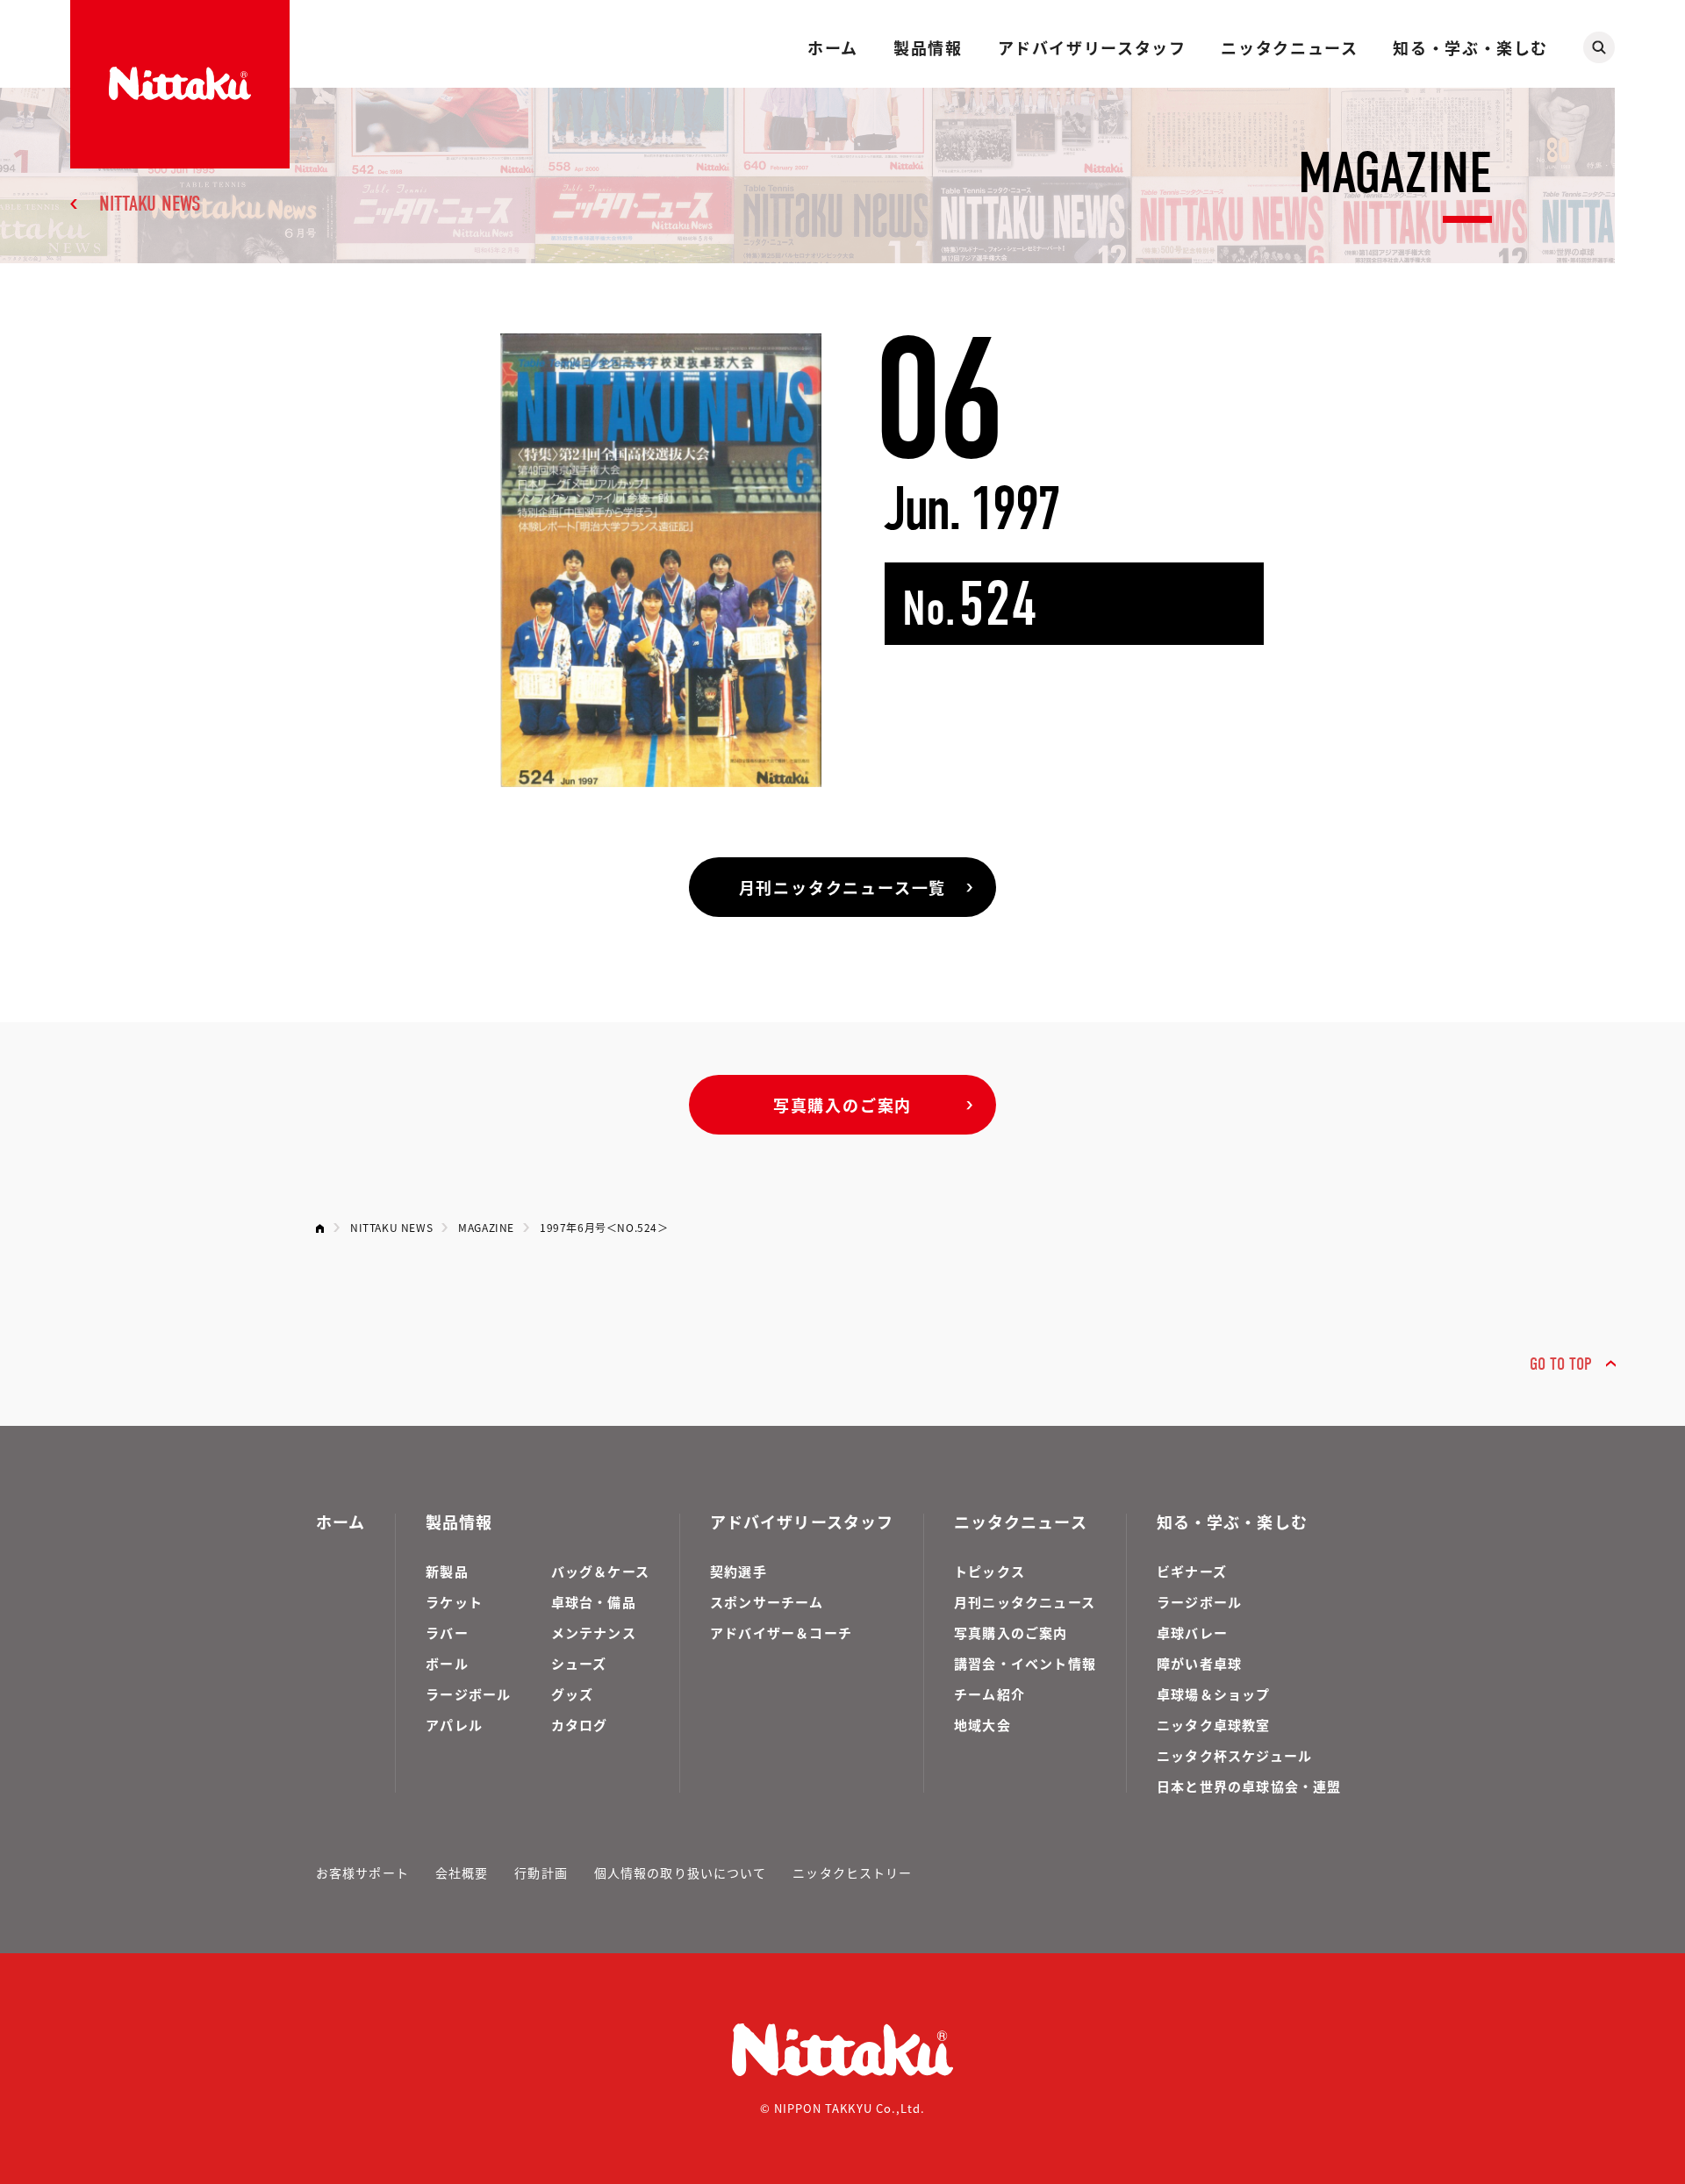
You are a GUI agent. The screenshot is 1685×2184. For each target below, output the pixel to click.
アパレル (454, 1725)
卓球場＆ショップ (1214, 1694)
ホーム (833, 47)
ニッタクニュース (1289, 47)
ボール (447, 1663)
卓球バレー (1192, 1633)
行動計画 (541, 1873)
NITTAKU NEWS (150, 204)
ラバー (447, 1633)
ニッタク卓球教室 (1214, 1725)
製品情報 (928, 47)
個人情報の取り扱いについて (681, 1873)
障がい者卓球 (1199, 1663)
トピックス (989, 1571)
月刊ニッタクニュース (1025, 1602)
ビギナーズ (1192, 1571)
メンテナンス (594, 1633)
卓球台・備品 (594, 1602)
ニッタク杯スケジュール (1234, 1755)
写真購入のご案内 (842, 1105)
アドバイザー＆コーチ (781, 1633)
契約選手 (739, 1571)
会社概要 (462, 1873)
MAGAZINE (486, 1227)
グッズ (573, 1694)
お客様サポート (362, 1873)
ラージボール (468, 1694)
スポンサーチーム (767, 1602)
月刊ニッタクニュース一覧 (843, 887)
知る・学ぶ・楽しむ (1470, 47)
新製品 (447, 1571)
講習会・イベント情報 (1025, 1663)
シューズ (579, 1663)
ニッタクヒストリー (852, 1873)
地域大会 (982, 1725)
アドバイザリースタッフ (1092, 47)
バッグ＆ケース (600, 1571)
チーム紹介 (989, 1694)
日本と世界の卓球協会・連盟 (1249, 1786)
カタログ (580, 1725)
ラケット (454, 1602)
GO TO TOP (1561, 1364)
